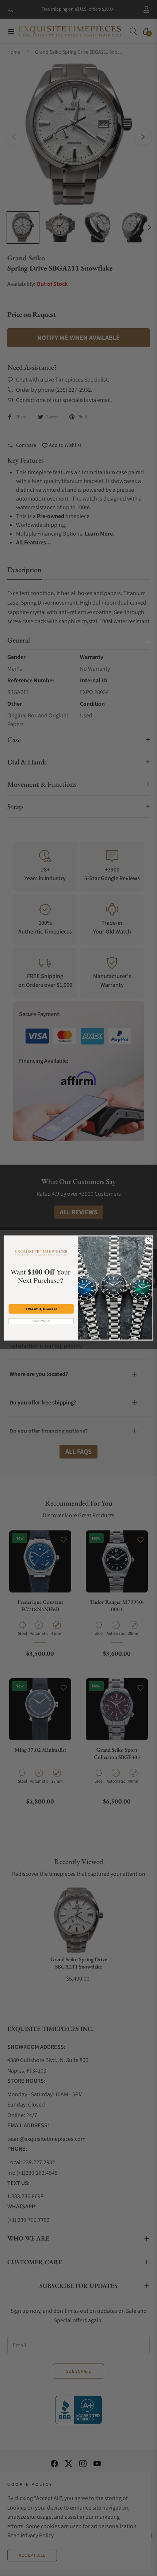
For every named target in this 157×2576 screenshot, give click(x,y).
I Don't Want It (41, 1321)
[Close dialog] (148, 1241)
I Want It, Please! (41, 1309)
